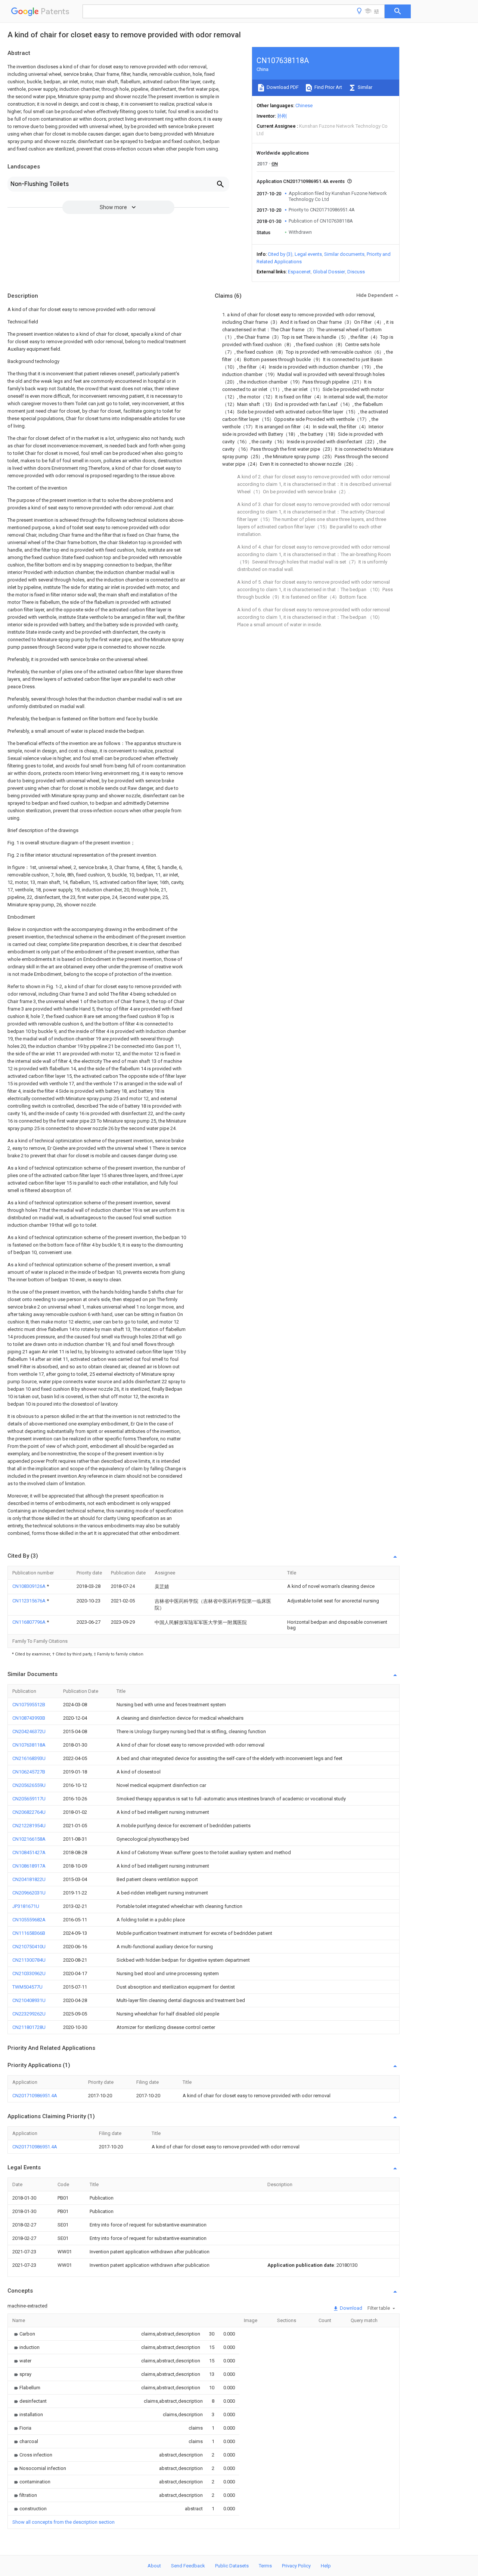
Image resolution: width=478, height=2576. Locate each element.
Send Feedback (188, 2566)
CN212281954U (29, 1826)
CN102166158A (29, 1839)
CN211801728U (29, 2027)
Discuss (356, 272)
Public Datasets (232, 2566)
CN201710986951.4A (35, 2096)
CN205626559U (29, 1785)
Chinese (304, 105)
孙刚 (282, 116)
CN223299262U (29, 2014)
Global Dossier (329, 272)
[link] (24, 2334)
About (154, 2566)
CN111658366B (29, 1933)
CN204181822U (29, 1879)
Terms (265, 2566)
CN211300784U (29, 1960)
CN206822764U (29, 1812)
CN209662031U (29, 1893)
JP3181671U (26, 1906)
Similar (364, 87)
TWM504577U (27, 1987)
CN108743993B (29, 1718)
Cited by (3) (280, 254)
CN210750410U (29, 1947)
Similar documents (344, 254)
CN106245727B (29, 1772)
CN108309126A (30, 1586)
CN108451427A (29, 1852)
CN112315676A (30, 1601)
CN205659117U (29, 1799)
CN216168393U (29, 1758)
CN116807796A (30, 1622)
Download (350, 2308)
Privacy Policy (296, 2566)
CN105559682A (29, 1920)
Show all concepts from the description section (63, 2522)
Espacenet (299, 272)
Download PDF (282, 87)
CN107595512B (29, 1705)
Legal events (308, 254)
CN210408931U (29, 2000)
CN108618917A (29, 1866)
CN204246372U (29, 1731)
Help (326, 2566)
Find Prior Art (328, 87)
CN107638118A (29, 1745)
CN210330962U (29, 1973)
